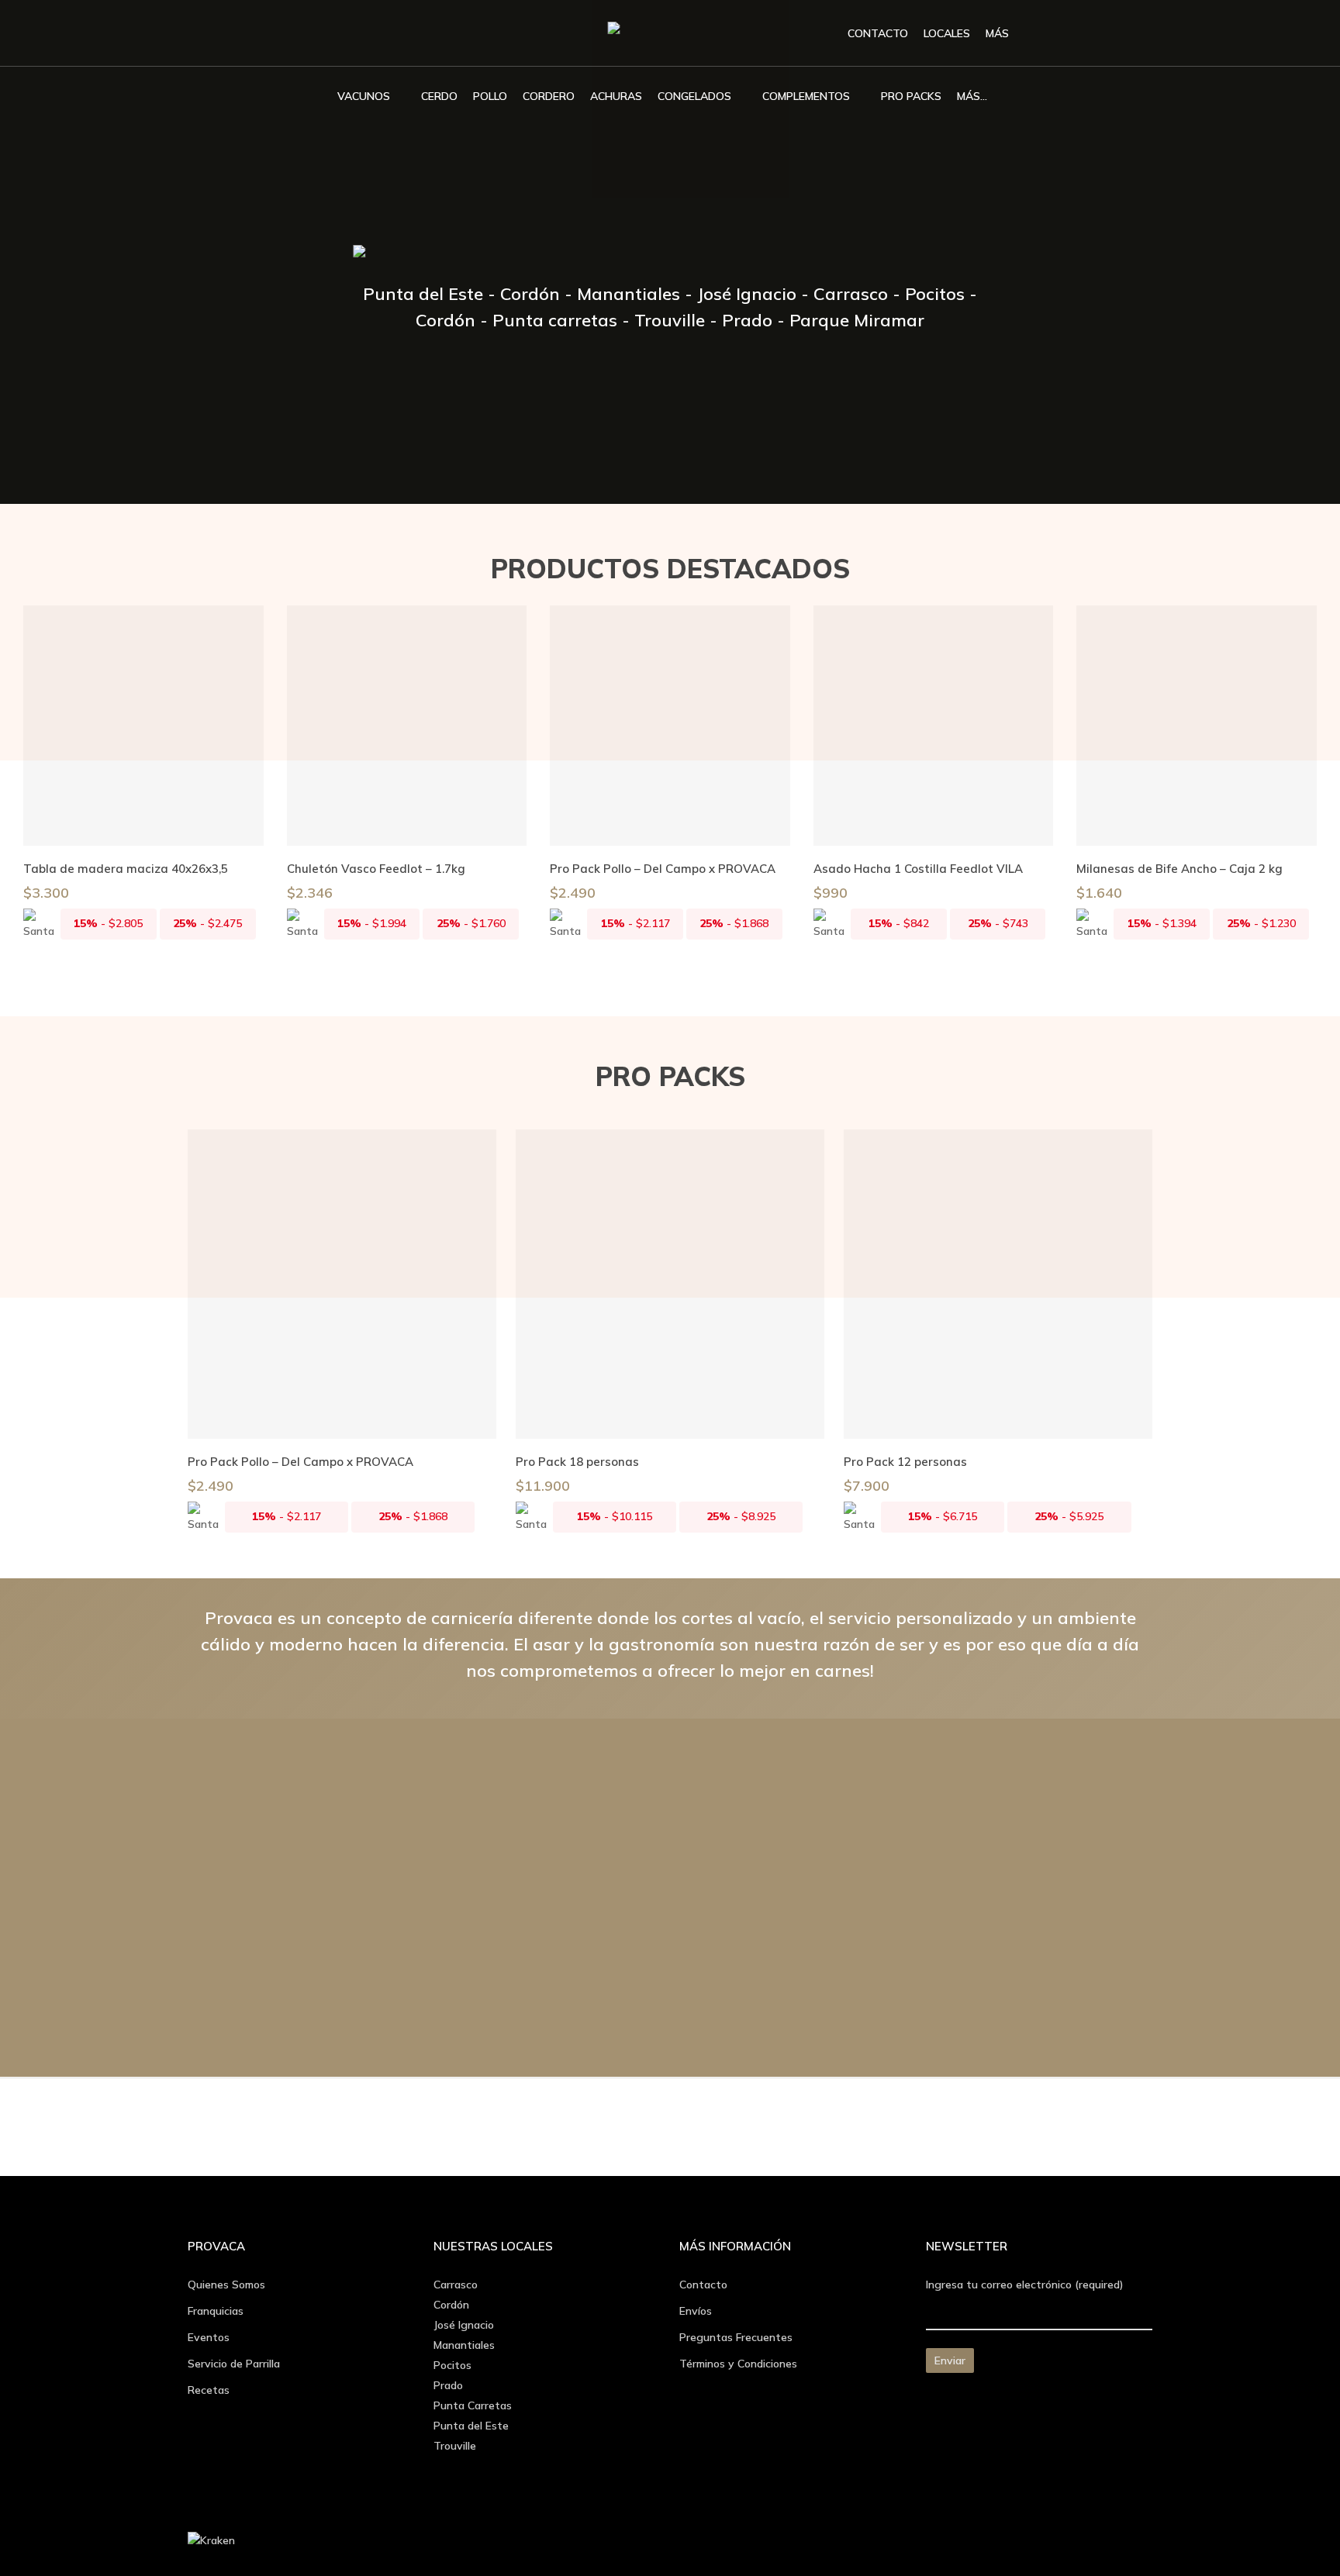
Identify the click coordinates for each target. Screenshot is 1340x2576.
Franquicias (216, 2311)
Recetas (209, 2390)
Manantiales (464, 2345)
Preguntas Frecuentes (736, 2337)
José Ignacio (464, 2325)
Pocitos (452, 2365)
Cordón (451, 2305)
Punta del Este (471, 2426)
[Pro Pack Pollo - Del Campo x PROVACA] (670, 726)
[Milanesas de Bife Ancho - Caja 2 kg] (1197, 726)
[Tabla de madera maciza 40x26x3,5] (143, 726)
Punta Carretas (473, 2405)
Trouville (455, 2446)
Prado (448, 2385)
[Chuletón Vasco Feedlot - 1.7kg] (407, 726)
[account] (1105, 34)
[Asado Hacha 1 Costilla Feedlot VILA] (934, 726)
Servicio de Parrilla (234, 2364)
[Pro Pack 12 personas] (998, 1284)
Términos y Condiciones (738, 2364)
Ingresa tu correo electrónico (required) (1025, 2285)
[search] (1065, 34)
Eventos (209, 2337)
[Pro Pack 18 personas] (670, 1284)
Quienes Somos (226, 2285)
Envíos (696, 2311)
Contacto (703, 2285)
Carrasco (456, 2285)
